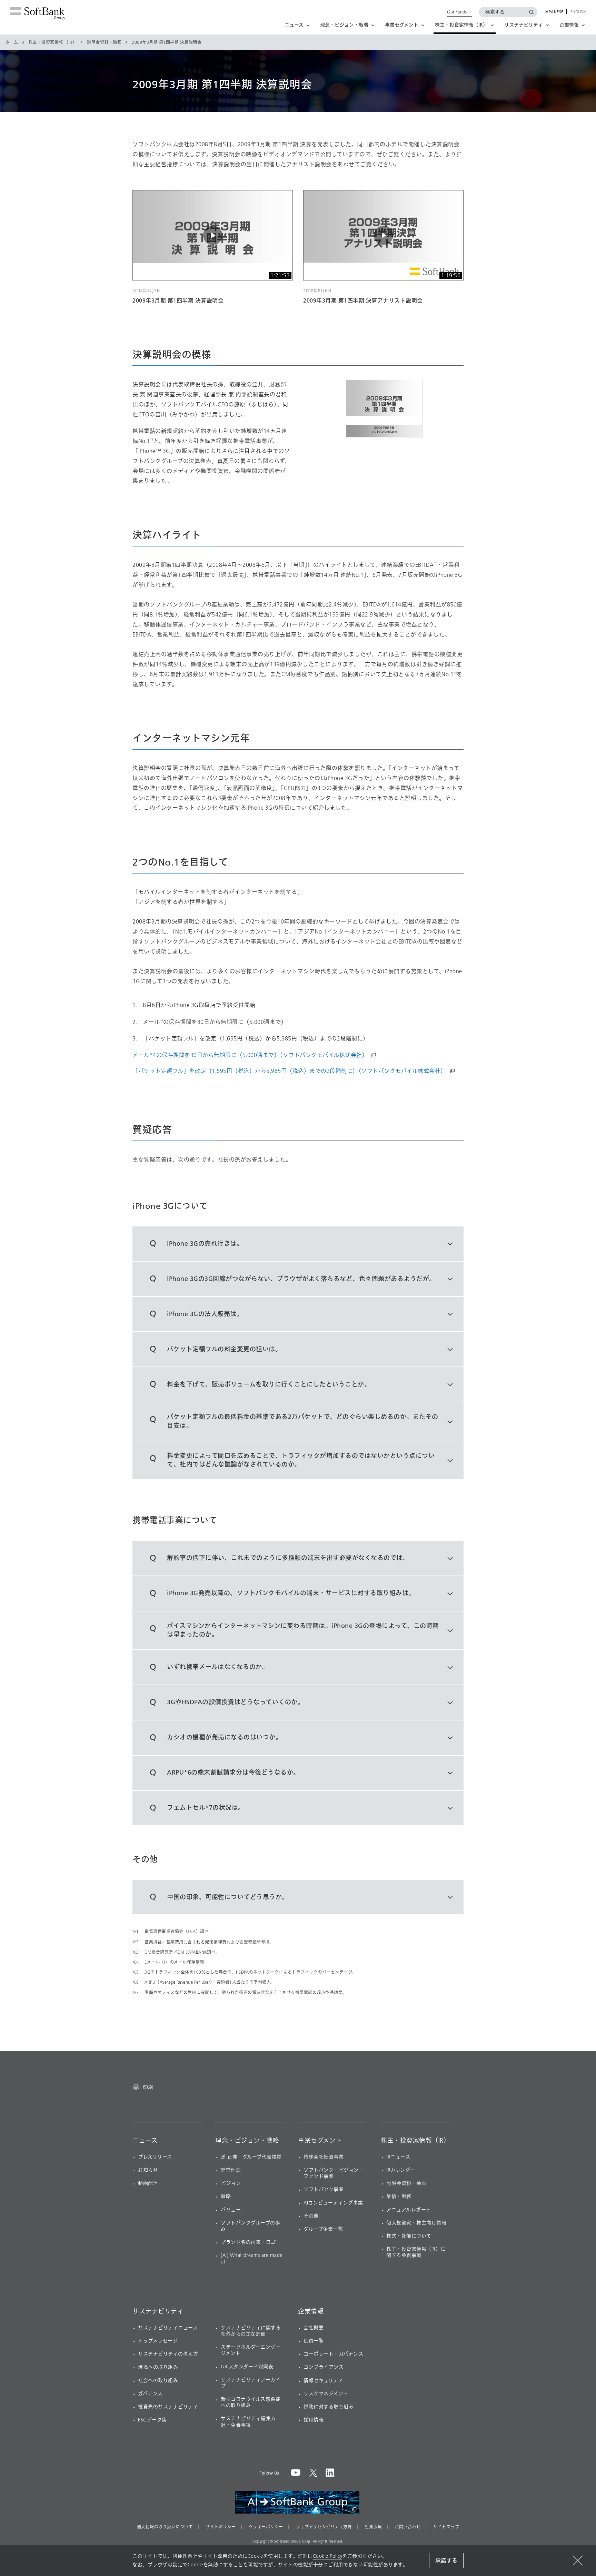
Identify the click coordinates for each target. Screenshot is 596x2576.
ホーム (12, 42)
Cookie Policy (328, 2556)
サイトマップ (446, 2527)
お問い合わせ (408, 2527)
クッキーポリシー (266, 2527)
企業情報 (311, 2311)
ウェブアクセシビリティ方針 (324, 2527)
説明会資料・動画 (104, 42)
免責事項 (373, 2527)
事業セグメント (320, 2141)
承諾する (446, 2561)
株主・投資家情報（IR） (415, 2141)
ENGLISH (578, 12)
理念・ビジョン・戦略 (247, 2141)
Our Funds (457, 12)
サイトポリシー (221, 2527)
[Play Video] (213, 235)
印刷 (148, 2087)
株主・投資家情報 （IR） (53, 42)
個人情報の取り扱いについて (165, 2527)
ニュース (145, 2141)
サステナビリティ (158, 2311)
